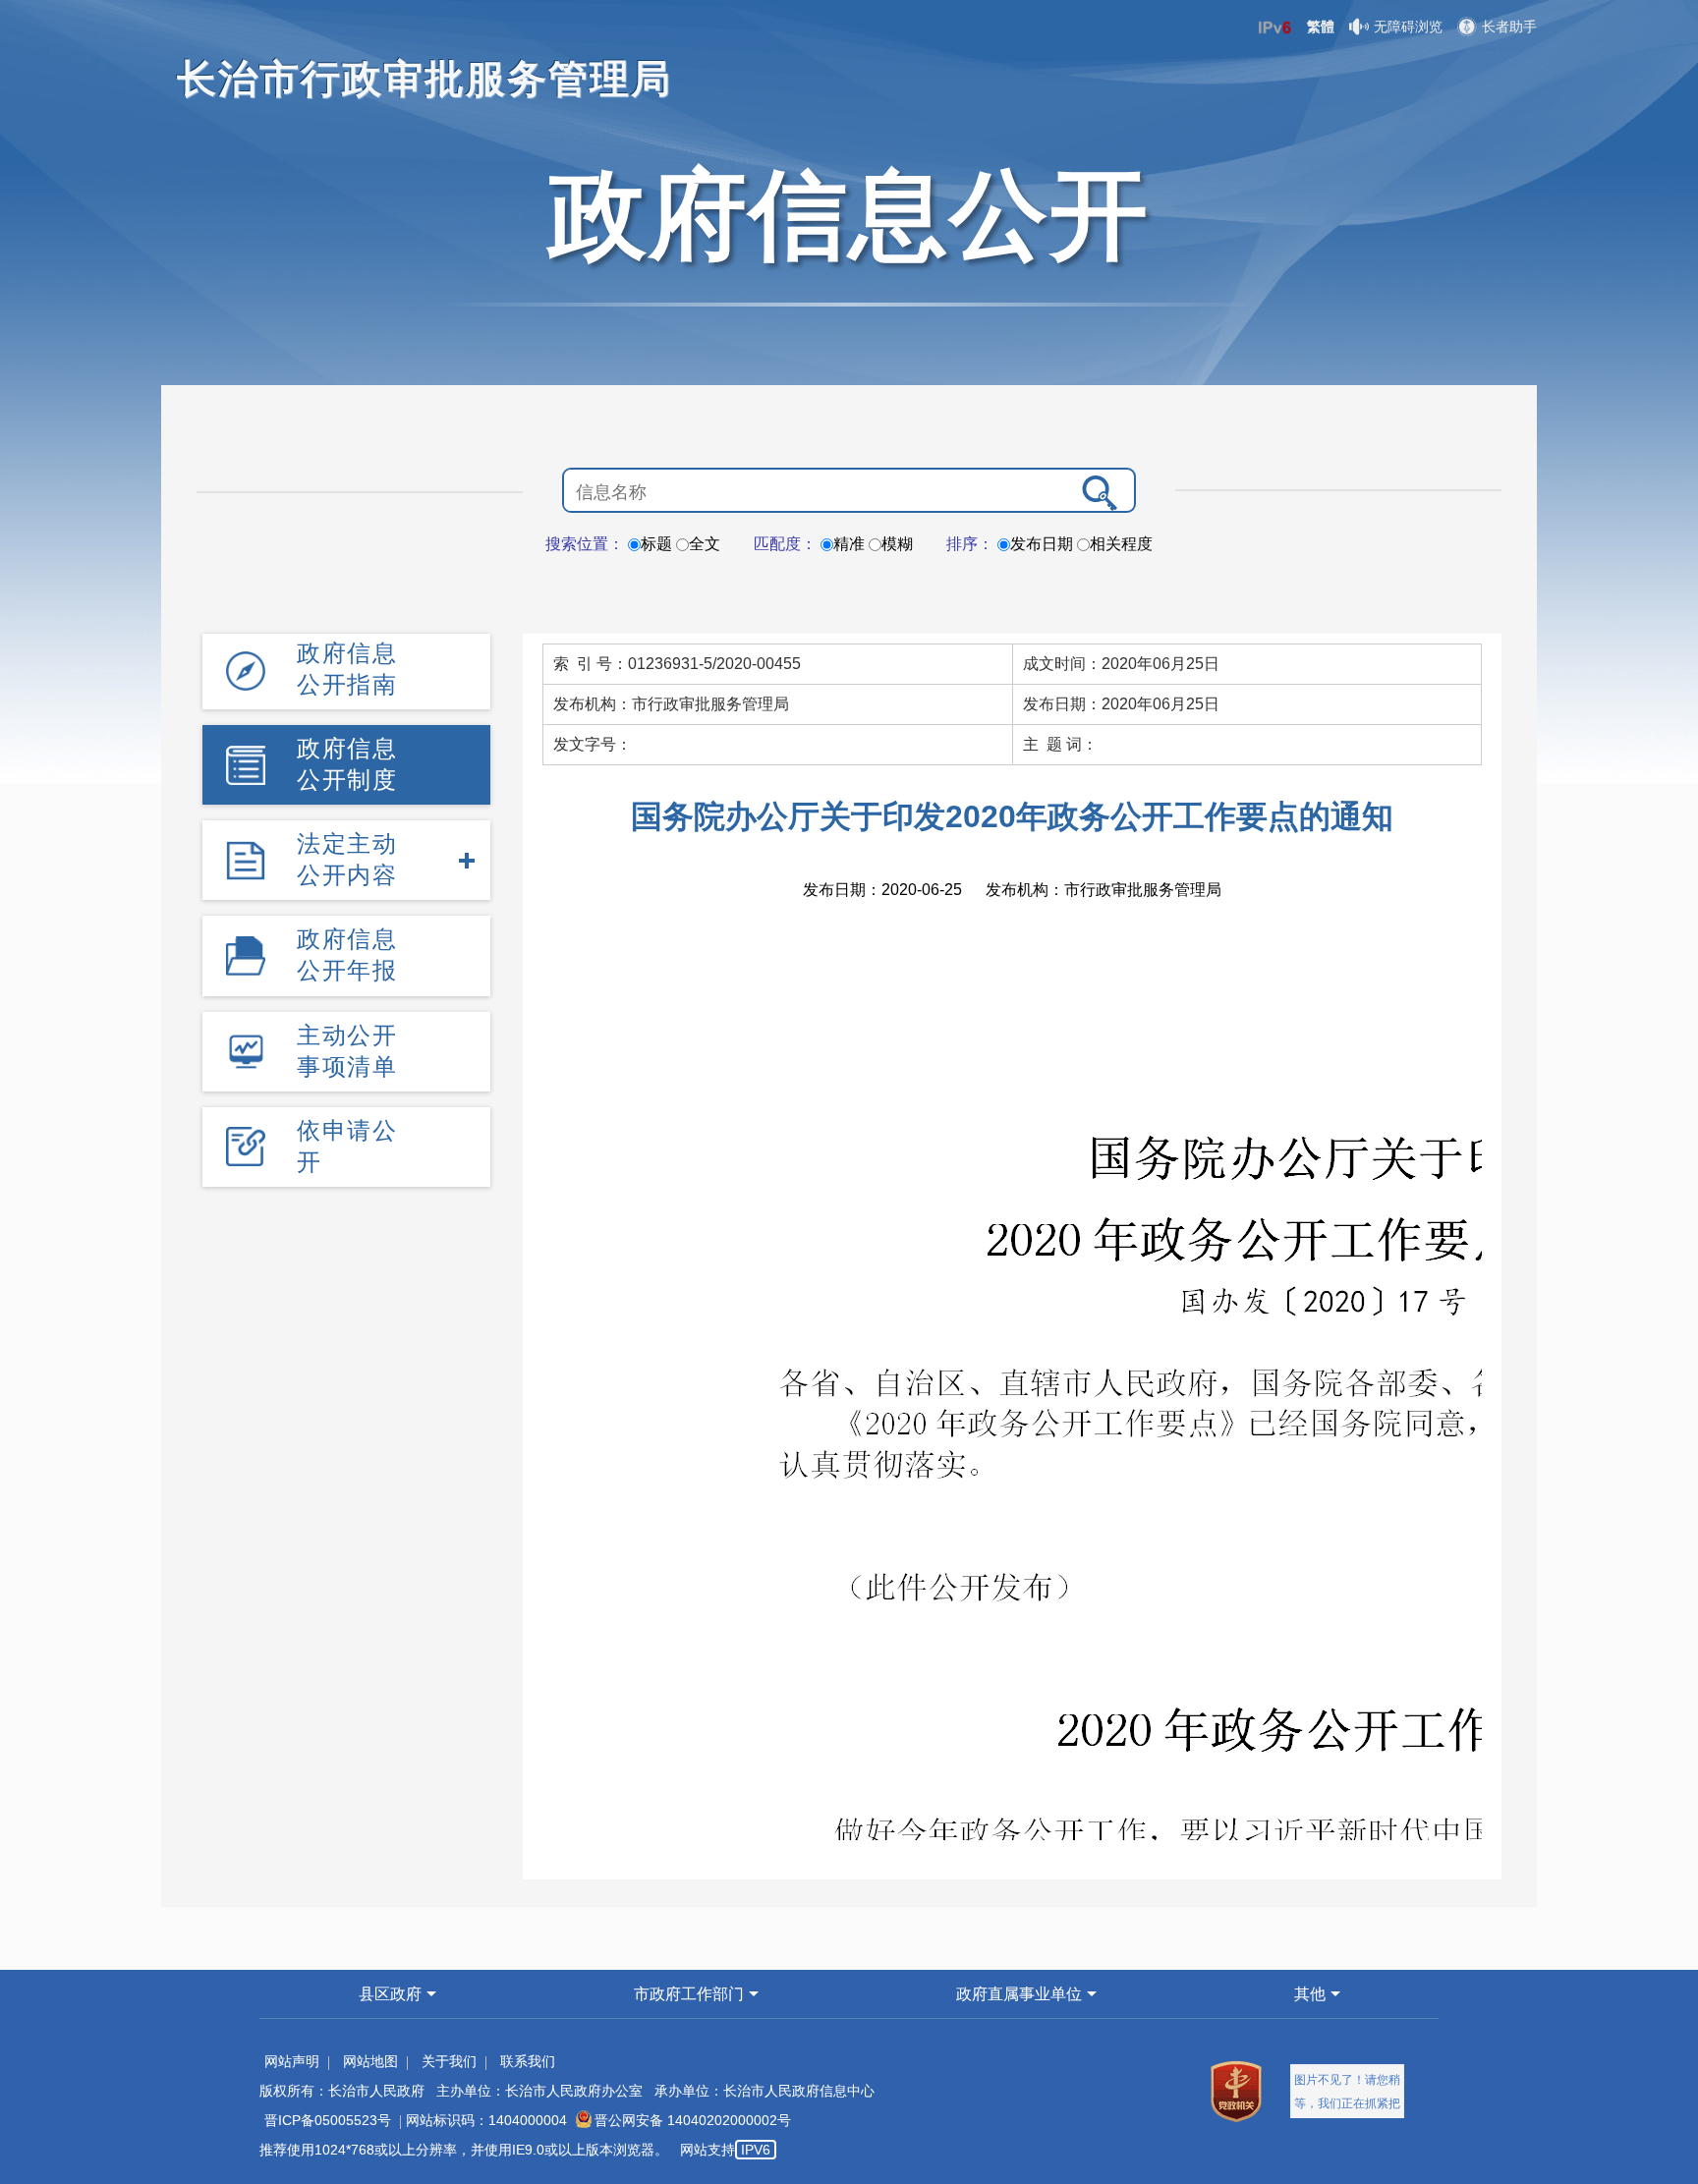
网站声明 (292, 2061)
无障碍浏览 (1408, 27)
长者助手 (1509, 27)
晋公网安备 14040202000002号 (693, 2120)
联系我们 (528, 2061)
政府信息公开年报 (347, 954)
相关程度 (1121, 544)
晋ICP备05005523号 (328, 2120)
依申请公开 (347, 1146)
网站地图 (370, 2061)
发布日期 (1042, 544)
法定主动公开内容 (347, 859)
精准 (849, 544)
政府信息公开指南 (347, 669)
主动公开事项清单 (347, 1051)
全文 (705, 544)
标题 (656, 544)
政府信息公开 (849, 214)
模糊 (897, 544)
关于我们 (449, 2061)
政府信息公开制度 (347, 764)
